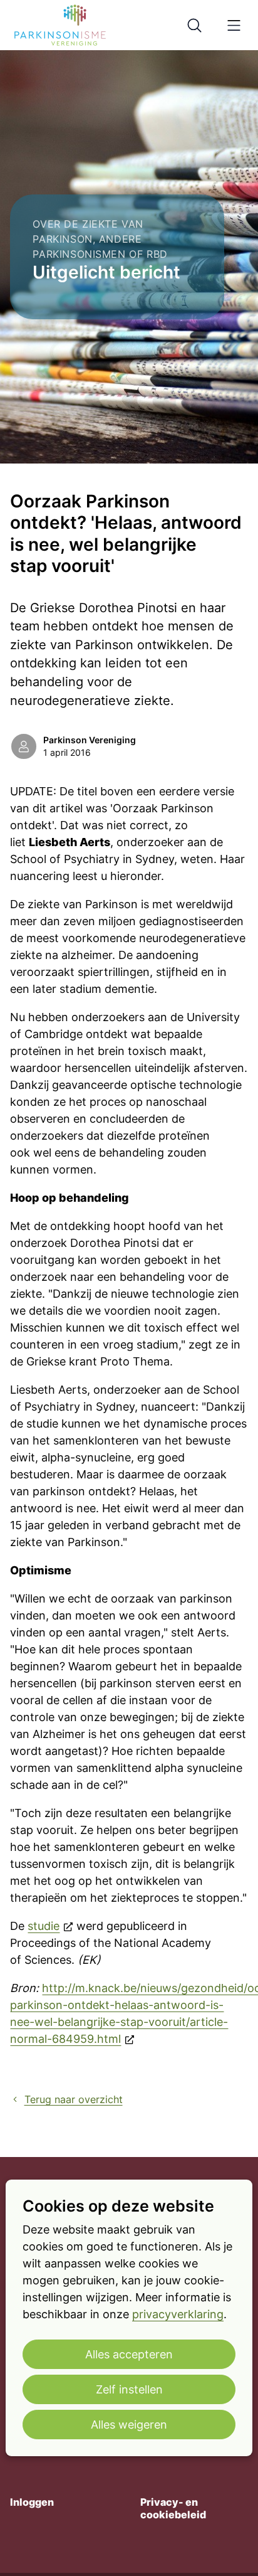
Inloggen (32, 2502)
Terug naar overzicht (73, 2100)
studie (44, 1926)
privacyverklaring (178, 2314)
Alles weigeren (129, 2425)
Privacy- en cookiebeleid (173, 2509)
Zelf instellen (129, 2389)
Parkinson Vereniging (90, 740)
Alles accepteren (129, 2354)
